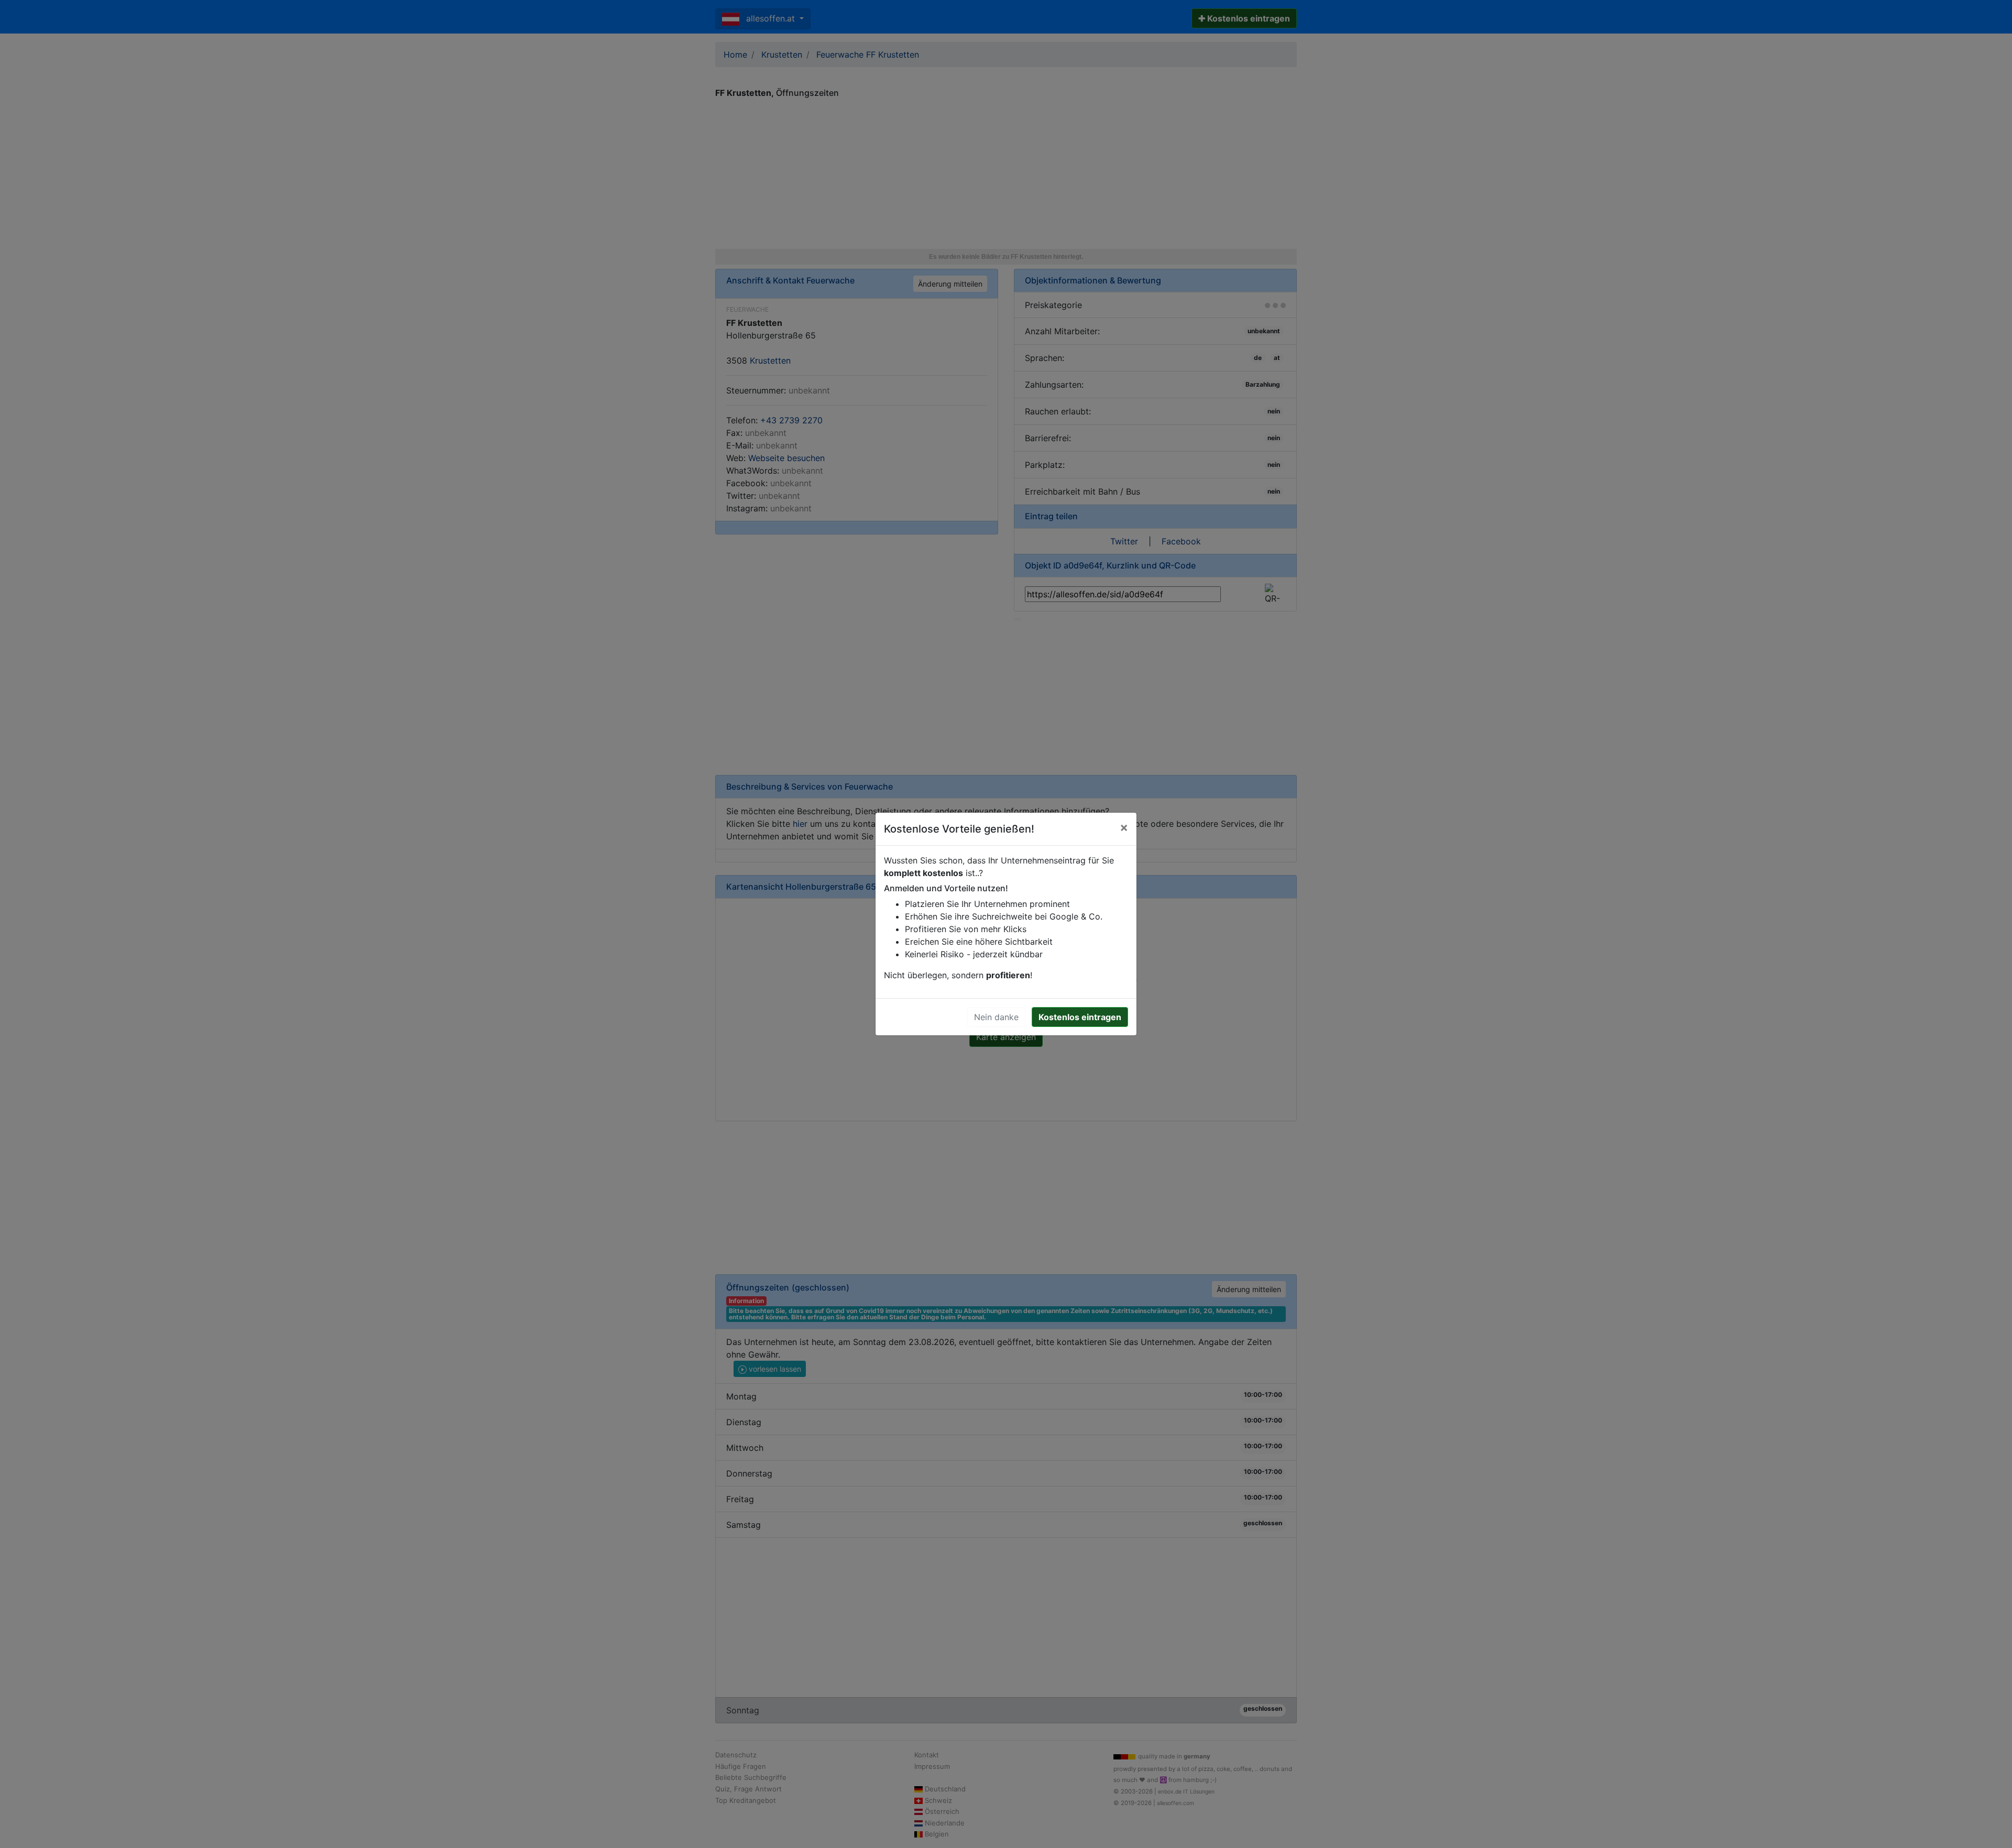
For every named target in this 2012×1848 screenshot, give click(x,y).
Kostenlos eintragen (1080, 1017)
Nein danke (996, 1017)
